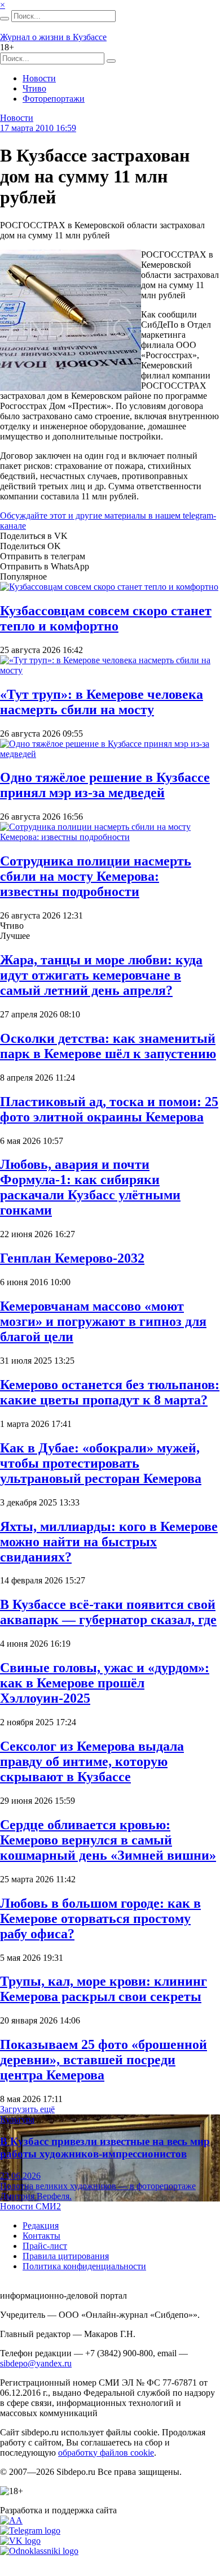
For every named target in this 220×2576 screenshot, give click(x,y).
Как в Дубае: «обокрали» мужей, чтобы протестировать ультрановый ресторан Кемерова (101, 1463)
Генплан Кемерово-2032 (72, 1258)
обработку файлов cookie (106, 2453)
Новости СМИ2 (30, 2206)
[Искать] (5, 19)
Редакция (41, 2225)
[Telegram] (30, 2531)
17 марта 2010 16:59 (38, 128)
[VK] (20, 2541)
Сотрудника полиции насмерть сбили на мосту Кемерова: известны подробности (96, 876)
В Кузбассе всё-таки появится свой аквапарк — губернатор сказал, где (108, 1612)
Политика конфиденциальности (84, 2266)
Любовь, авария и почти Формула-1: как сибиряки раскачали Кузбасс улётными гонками (90, 1187)
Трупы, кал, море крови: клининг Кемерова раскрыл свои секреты (104, 1989)
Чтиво (34, 88)
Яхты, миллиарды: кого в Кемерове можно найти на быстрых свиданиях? (109, 1542)
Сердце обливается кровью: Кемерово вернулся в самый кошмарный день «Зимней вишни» (108, 1840)
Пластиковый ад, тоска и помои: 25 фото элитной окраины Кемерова (109, 1109)
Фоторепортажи (54, 99)
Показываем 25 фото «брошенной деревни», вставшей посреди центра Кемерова (104, 2060)
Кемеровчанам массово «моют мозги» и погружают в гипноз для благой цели (103, 1321)
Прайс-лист (45, 2246)
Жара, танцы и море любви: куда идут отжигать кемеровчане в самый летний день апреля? (101, 975)
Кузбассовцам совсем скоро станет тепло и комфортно (106, 618)
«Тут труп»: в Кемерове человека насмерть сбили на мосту (102, 702)
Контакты (41, 2236)
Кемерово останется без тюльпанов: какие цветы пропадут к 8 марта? (110, 1392)
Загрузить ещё (27, 2109)
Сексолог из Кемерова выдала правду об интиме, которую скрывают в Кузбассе (92, 1761)
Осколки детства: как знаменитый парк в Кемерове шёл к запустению (108, 1046)
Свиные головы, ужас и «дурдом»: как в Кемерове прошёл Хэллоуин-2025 (105, 1683)
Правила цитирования (66, 2256)
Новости (39, 78)
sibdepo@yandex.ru (36, 2363)
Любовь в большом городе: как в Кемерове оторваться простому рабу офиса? (100, 1918)
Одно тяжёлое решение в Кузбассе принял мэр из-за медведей (105, 785)
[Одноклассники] (39, 2551)
